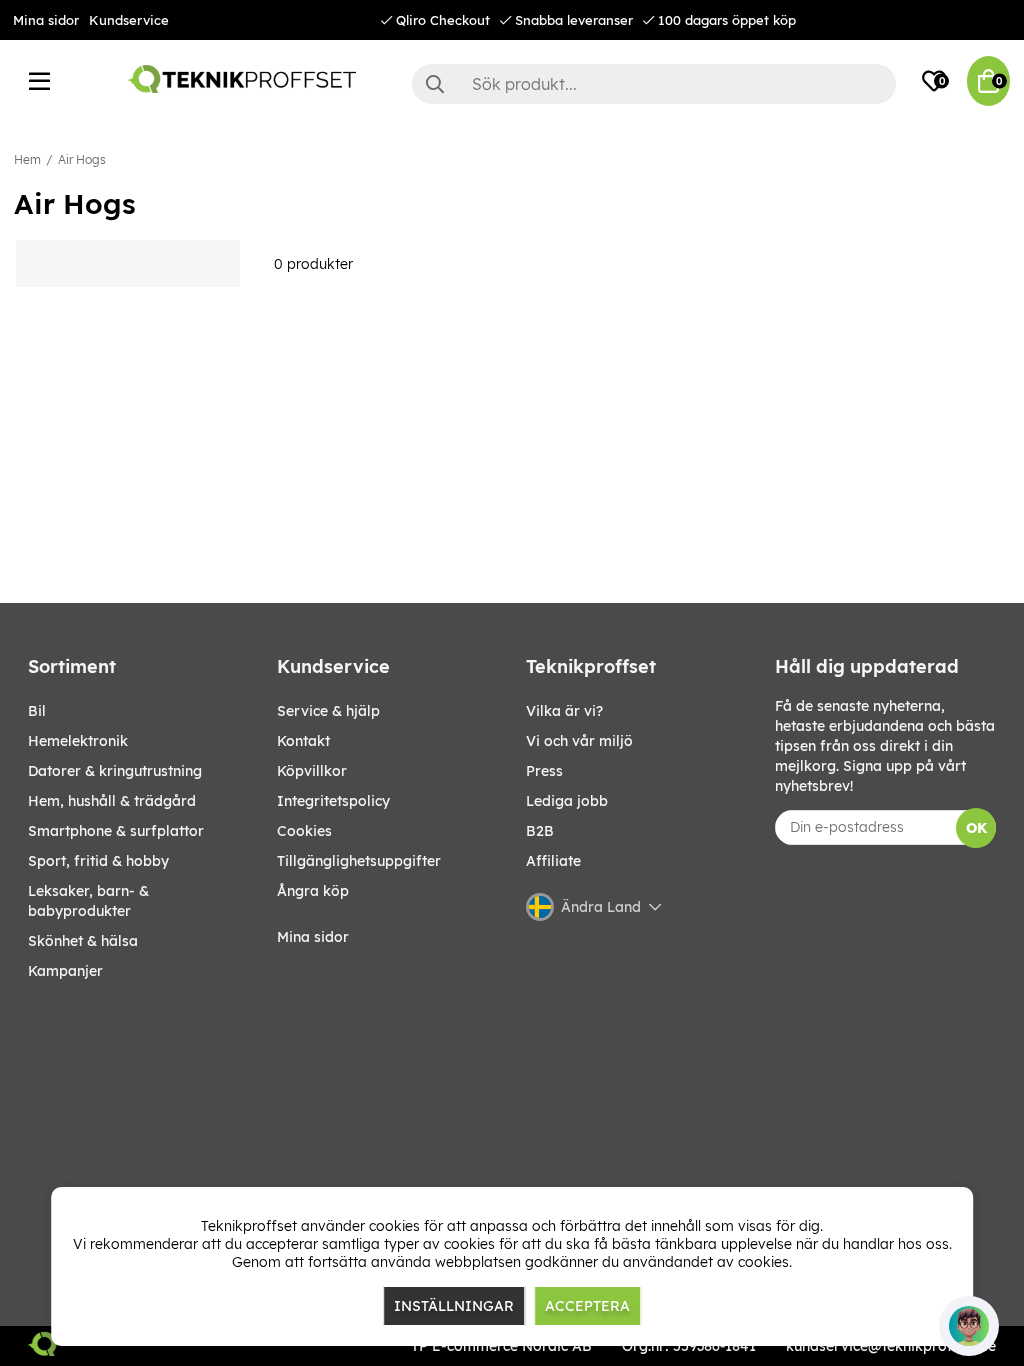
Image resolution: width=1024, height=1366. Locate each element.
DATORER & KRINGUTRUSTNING (115, 771)
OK (976, 828)
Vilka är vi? (564, 711)
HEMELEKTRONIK (78, 741)
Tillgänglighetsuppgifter (359, 861)
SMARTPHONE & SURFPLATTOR (116, 831)
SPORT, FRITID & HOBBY (98, 861)
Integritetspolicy (333, 801)
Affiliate (553, 861)
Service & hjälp (328, 711)
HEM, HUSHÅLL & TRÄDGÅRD (112, 801)
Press (544, 771)
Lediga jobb (567, 801)
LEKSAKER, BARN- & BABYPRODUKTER (88, 901)
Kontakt (303, 741)
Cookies (304, 831)
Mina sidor (46, 20)
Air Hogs (82, 159)
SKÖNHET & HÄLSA (83, 941)
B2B (540, 831)
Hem (27, 159)
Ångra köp (313, 891)
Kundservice (129, 20)
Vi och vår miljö (579, 741)
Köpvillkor (312, 771)
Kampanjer (65, 971)
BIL (37, 711)
